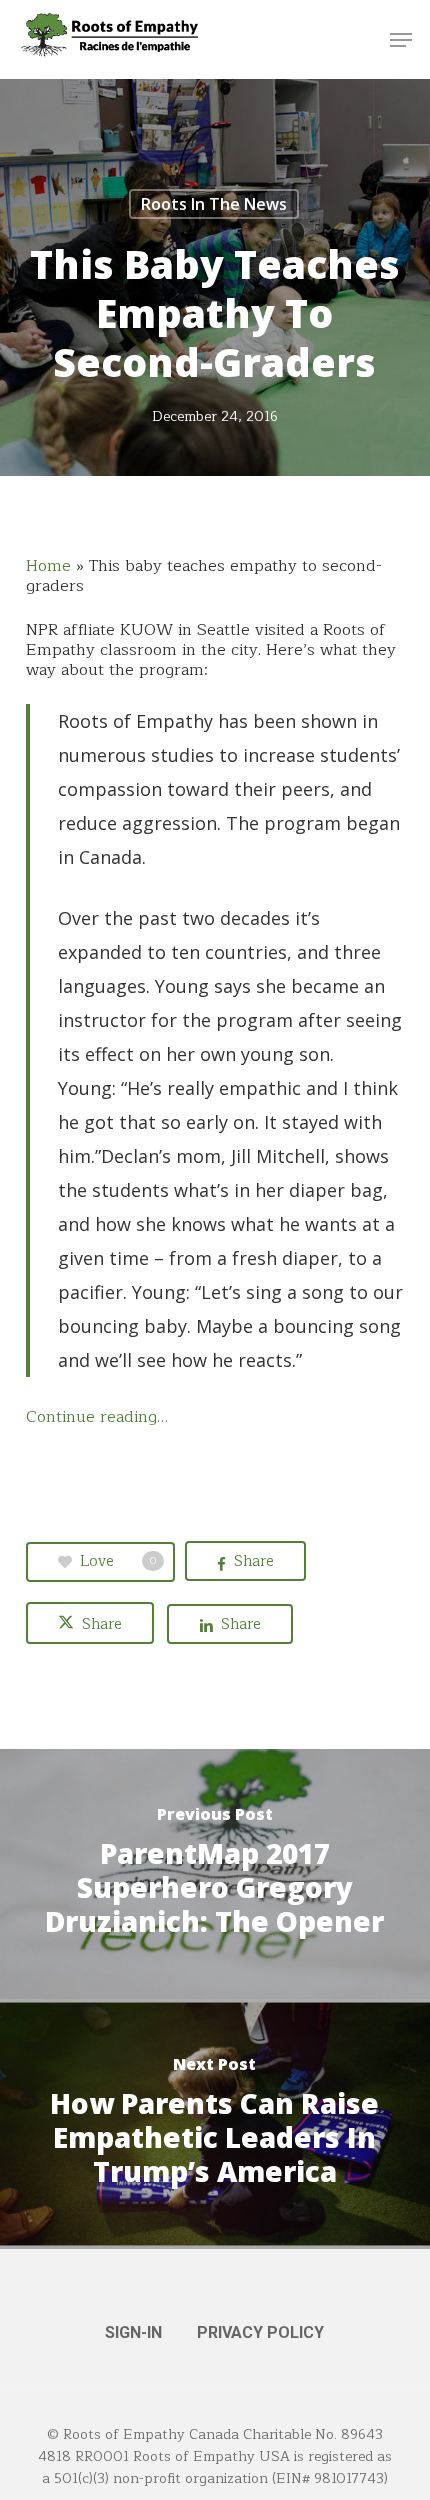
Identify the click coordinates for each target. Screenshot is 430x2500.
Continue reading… (97, 1417)
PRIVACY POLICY (260, 2332)
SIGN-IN (133, 2332)
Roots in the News (214, 204)
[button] (401, 40)
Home (48, 566)
